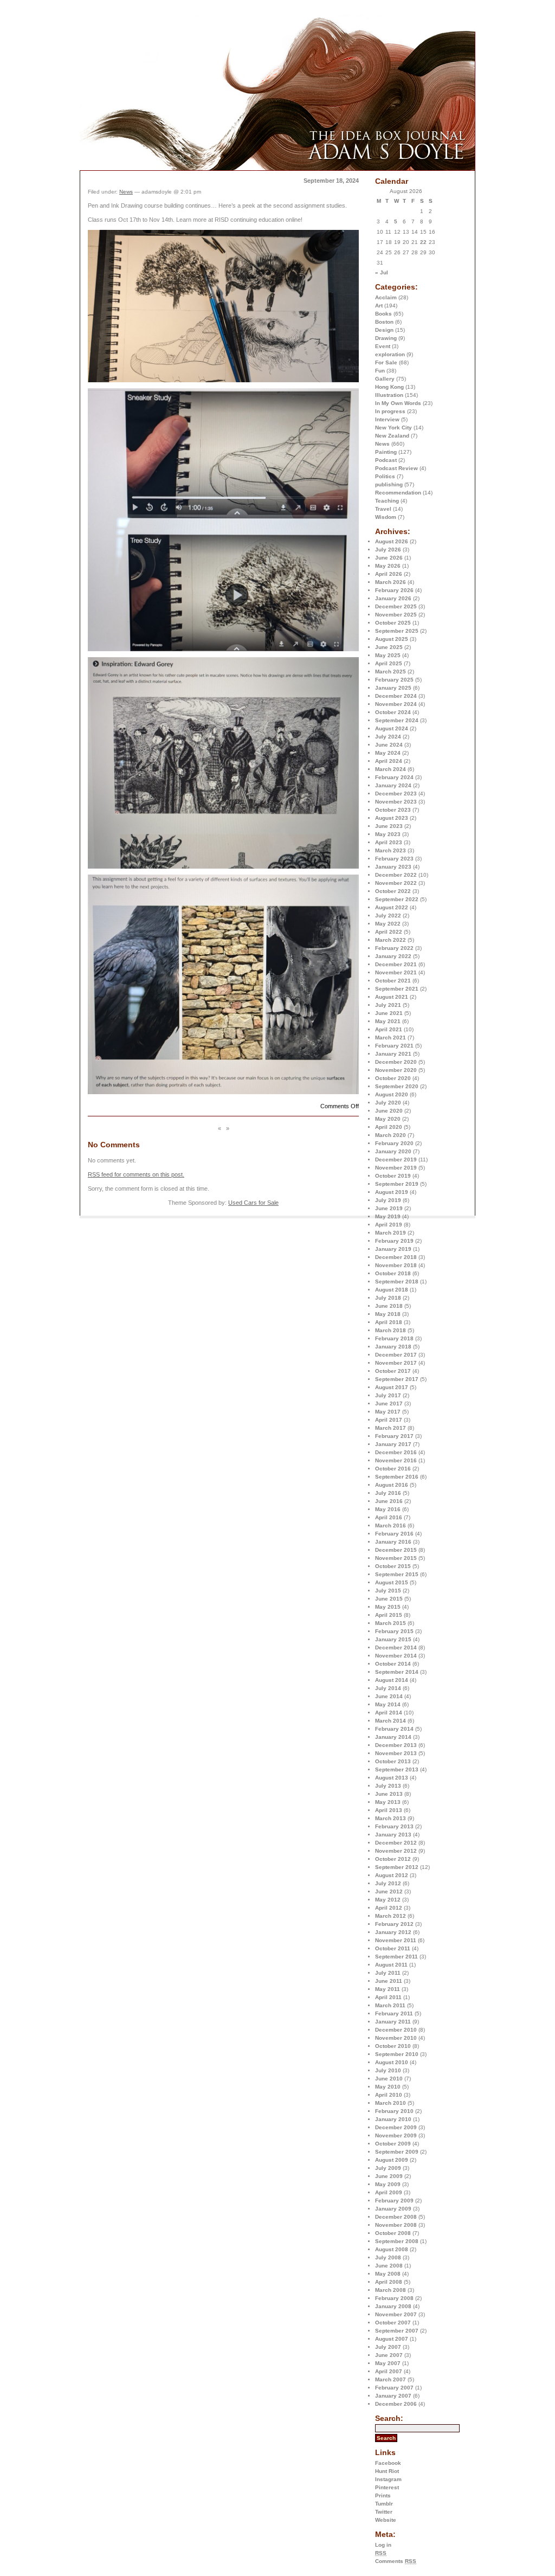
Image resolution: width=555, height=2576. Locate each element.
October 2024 (393, 712)
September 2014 (397, 1672)
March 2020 (391, 1135)
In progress (390, 411)
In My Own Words (398, 403)
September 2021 (397, 989)
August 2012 (392, 1875)
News (382, 444)
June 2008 (389, 2266)
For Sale (386, 362)
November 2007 (396, 2314)
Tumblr (384, 2504)
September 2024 (397, 720)
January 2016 (393, 1542)
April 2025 (389, 663)
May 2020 (388, 1119)
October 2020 (393, 1078)
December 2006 (396, 2404)
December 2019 (396, 1159)
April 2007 (389, 2371)
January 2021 (393, 1054)
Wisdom (386, 517)
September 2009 (397, 2152)
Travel (383, 509)
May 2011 (388, 1989)
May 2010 (388, 2087)
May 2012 (388, 1900)
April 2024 (389, 761)
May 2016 (388, 1509)
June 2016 (389, 1501)
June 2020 (389, 1111)
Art (379, 306)
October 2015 (393, 1566)
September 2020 (397, 1086)
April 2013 (389, 1810)
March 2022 (391, 940)
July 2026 (388, 550)
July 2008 (388, 2257)
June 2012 (389, 1891)
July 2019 (388, 1200)
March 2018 (391, 1330)
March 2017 (391, 1428)
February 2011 (394, 2013)
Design (384, 330)
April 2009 (389, 2192)
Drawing (386, 338)
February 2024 (394, 777)
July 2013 (388, 1786)
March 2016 (391, 1525)
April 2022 (389, 932)
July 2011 (388, 1973)
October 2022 (393, 891)
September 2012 (397, 1867)
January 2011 (393, 2022)
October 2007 (393, 2323)
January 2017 (393, 1444)
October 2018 (393, 1273)
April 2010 (389, 2095)
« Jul (382, 272)
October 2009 (393, 2144)
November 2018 (396, 1265)
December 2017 (396, 1355)
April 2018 (389, 1322)
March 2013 (391, 1818)
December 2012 (396, 1843)
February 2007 (394, 2388)
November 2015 (396, 1558)
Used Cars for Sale (253, 1203)
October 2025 (393, 623)
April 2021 (389, 1029)
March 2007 (391, 2379)
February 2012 (394, 1924)
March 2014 (391, 1721)
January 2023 (393, 867)
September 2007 (397, 2331)
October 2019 (393, 1176)
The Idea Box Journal (199, 42)
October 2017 (393, 1371)
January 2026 (393, 598)
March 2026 (391, 582)
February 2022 (394, 948)
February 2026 (394, 590)
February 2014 (394, 1729)
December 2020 (396, 1062)
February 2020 (394, 1143)
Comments (396, 2561)
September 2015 (397, 1574)
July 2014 (388, 1688)
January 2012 (393, 1932)
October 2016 (393, 1469)
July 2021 (388, 1005)
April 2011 (388, 1997)
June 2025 (389, 647)
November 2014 (396, 1656)
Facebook (388, 2463)
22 (423, 242)
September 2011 (396, 1957)
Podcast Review (396, 468)
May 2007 (388, 2363)
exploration (390, 354)
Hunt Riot (387, 2471)
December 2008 (396, 2217)
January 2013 (393, 1835)
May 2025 (388, 655)
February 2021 (394, 1046)
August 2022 (392, 907)
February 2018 (394, 1338)
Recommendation (398, 493)
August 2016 (392, 1485)
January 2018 (393, 1347)
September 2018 (397, 1281)
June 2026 (389, 558)
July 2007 (388, 2347)
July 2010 (388, 2070)
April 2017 (389, 1420)
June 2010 (389, 2079)
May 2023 (388, 834)
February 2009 (394, 2201)
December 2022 (396, 875)
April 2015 (389, 1615)
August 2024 (392, 728)
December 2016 (396, 1452)
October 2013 (393, 1761)
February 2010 (394, 2111)
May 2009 (388, 2184)
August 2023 (392, 818)
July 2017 (388, 1395)
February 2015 (394, 1631)
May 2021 (388, 1021)
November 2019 (396, 1168)
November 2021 (396, 972)
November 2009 (396, 2135)
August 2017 (392, 1387)
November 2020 (396, 1070)
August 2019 (392, 1192)
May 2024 (388, 753)
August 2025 (392, 639)
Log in (383, 2545)
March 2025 (391, 672)
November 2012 (396, 1851)
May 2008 (388, 2274)
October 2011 (393, 1948)
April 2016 (389, 1517)
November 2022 (396, 883)
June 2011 (389, 1981)
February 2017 (394, 1436)
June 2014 (389, 1696)
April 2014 (389, 1713)
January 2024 (393, 785)
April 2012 (389, 1908)
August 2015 (392, 1582)
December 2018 (396, 1257)
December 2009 (396, 2127)
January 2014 (393, 1737)
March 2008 (391, 2290)
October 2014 (393, 1664)
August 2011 (391, 1965)
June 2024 (389, 745)
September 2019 (397, 1184)
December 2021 (396, 964)
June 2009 (389, 2176)
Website (386, 2520)
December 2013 (396, 1745)
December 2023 (396, 794)
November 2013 (396, 1753)
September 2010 (397, 2054)
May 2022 (388, 924)
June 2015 (389, 1599)
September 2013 (397, 1769)
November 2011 (396, 1940)
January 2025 (393, 688)
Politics (385, 476)
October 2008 (393, 2233)
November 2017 (396, 1363)
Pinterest (387, 2487)
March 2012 (391, 1916)
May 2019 (388, 1216)
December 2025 (396, 606)
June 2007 (389, 2355)
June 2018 (389, 1306)
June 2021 (389, 1013)
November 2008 (396, 2225)
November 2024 (396, 704)
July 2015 (388, 1591)
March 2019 (391, 1233)
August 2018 (392, 1290)
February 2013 (394, 1826)
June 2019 (389, 1208)
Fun (380, 371)
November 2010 (396, 2038)
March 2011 (390, 2005)
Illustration (389, 395)
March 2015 (391, 1623)
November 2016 (396, 1460)
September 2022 (397, 899)
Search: (389, 2418)
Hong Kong (389, 387)
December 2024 (396, 696)
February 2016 (394, 1534)
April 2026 (389, 574)
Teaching (387, 501)
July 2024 (388, 737)
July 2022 (388, 916)
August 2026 (392, 541)
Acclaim (386, 297)
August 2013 (392, 1778)
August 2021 (392, 997)
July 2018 (388, 1298)
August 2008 (392, 2249)
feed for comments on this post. (136, 1174)
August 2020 (392, 1094)
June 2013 (389, 1794)
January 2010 (393, 2119)
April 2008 (389, 2282)
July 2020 (388, 1103)
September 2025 (397, 631)
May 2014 (388, 1704)
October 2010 (393, 2046)
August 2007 (392, 2339)
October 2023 (393, 810)
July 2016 (388, 1493)
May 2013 (388, 1802)
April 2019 (389, 1225)
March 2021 (391, 1038)
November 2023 (396, 802)
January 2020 (393, 1151)
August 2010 (392, 2062)
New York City (393, 428)
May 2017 (388, 1412)
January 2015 (393, 1639)
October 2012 (393, 1859)
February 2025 (394, 680)
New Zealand (392, 436)
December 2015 (396, 1550)
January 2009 (393, 2209)
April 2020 (389, 1127)
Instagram (388, 2479)
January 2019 (393, 1249)
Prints (383, 2495)
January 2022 (393, 956)
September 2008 (397, 2241)
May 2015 (388, 1607)
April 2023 (389, 842)
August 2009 (392, 2160)
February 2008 (394, 2298)
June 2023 (389, 826)
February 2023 (394, 859)
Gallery (385, 379)
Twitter (384, 2512)
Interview (387, 419)
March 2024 (391, 769)
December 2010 (396, 2030)
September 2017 (397, 1379)
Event (383, 346)
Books (383, 314)
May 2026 (388, 566)
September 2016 (397, 1477)
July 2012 (388, 1883)
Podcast (386, 460)
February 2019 (394, 1241)
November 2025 (396, 615)
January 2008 (393, 2306)
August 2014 (392, 1680)
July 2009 (388, 2168)
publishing (389, 484)
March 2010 (391, 2103)
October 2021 (393, 981)
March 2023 (391, 850)
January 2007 (393, 2396)
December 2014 (396, 1647)
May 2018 (388, 1314)
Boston (384, 322)
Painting (386, 452)
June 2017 (389, 1403)
